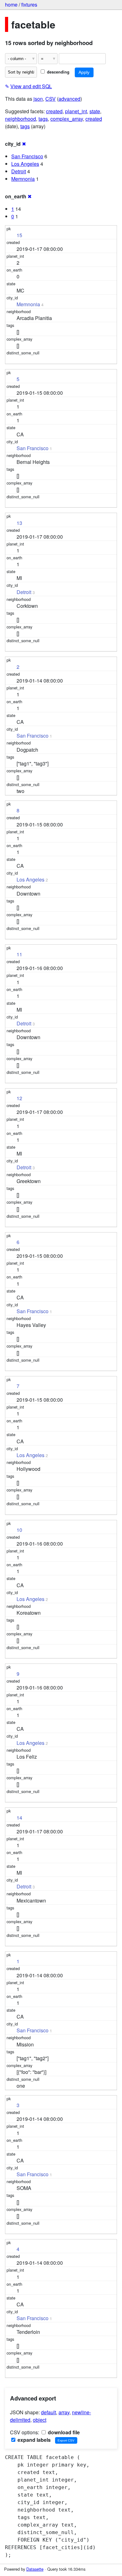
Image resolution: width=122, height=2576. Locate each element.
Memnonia (23, 179)
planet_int (76, 111)
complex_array (67, 119)
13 (19, 523)
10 (19, 1530)
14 (19, 1818)
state (95, 111)
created (54, 111)
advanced (69, 99)
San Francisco (27, 156)
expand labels (33, 2440)
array (64, 2412)
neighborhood (20, 119)
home (11, 5)
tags (43, 119)
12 (19, 1098)
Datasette (35, 2569)
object (40, 2420)
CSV (51, 99)
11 (19, 954)
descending (58, 72)
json (38, 99)
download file (63, 2432)
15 (19, 235)
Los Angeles (25, 164)
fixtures (29, 5)
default (48, 2412)
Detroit (19, 171)
